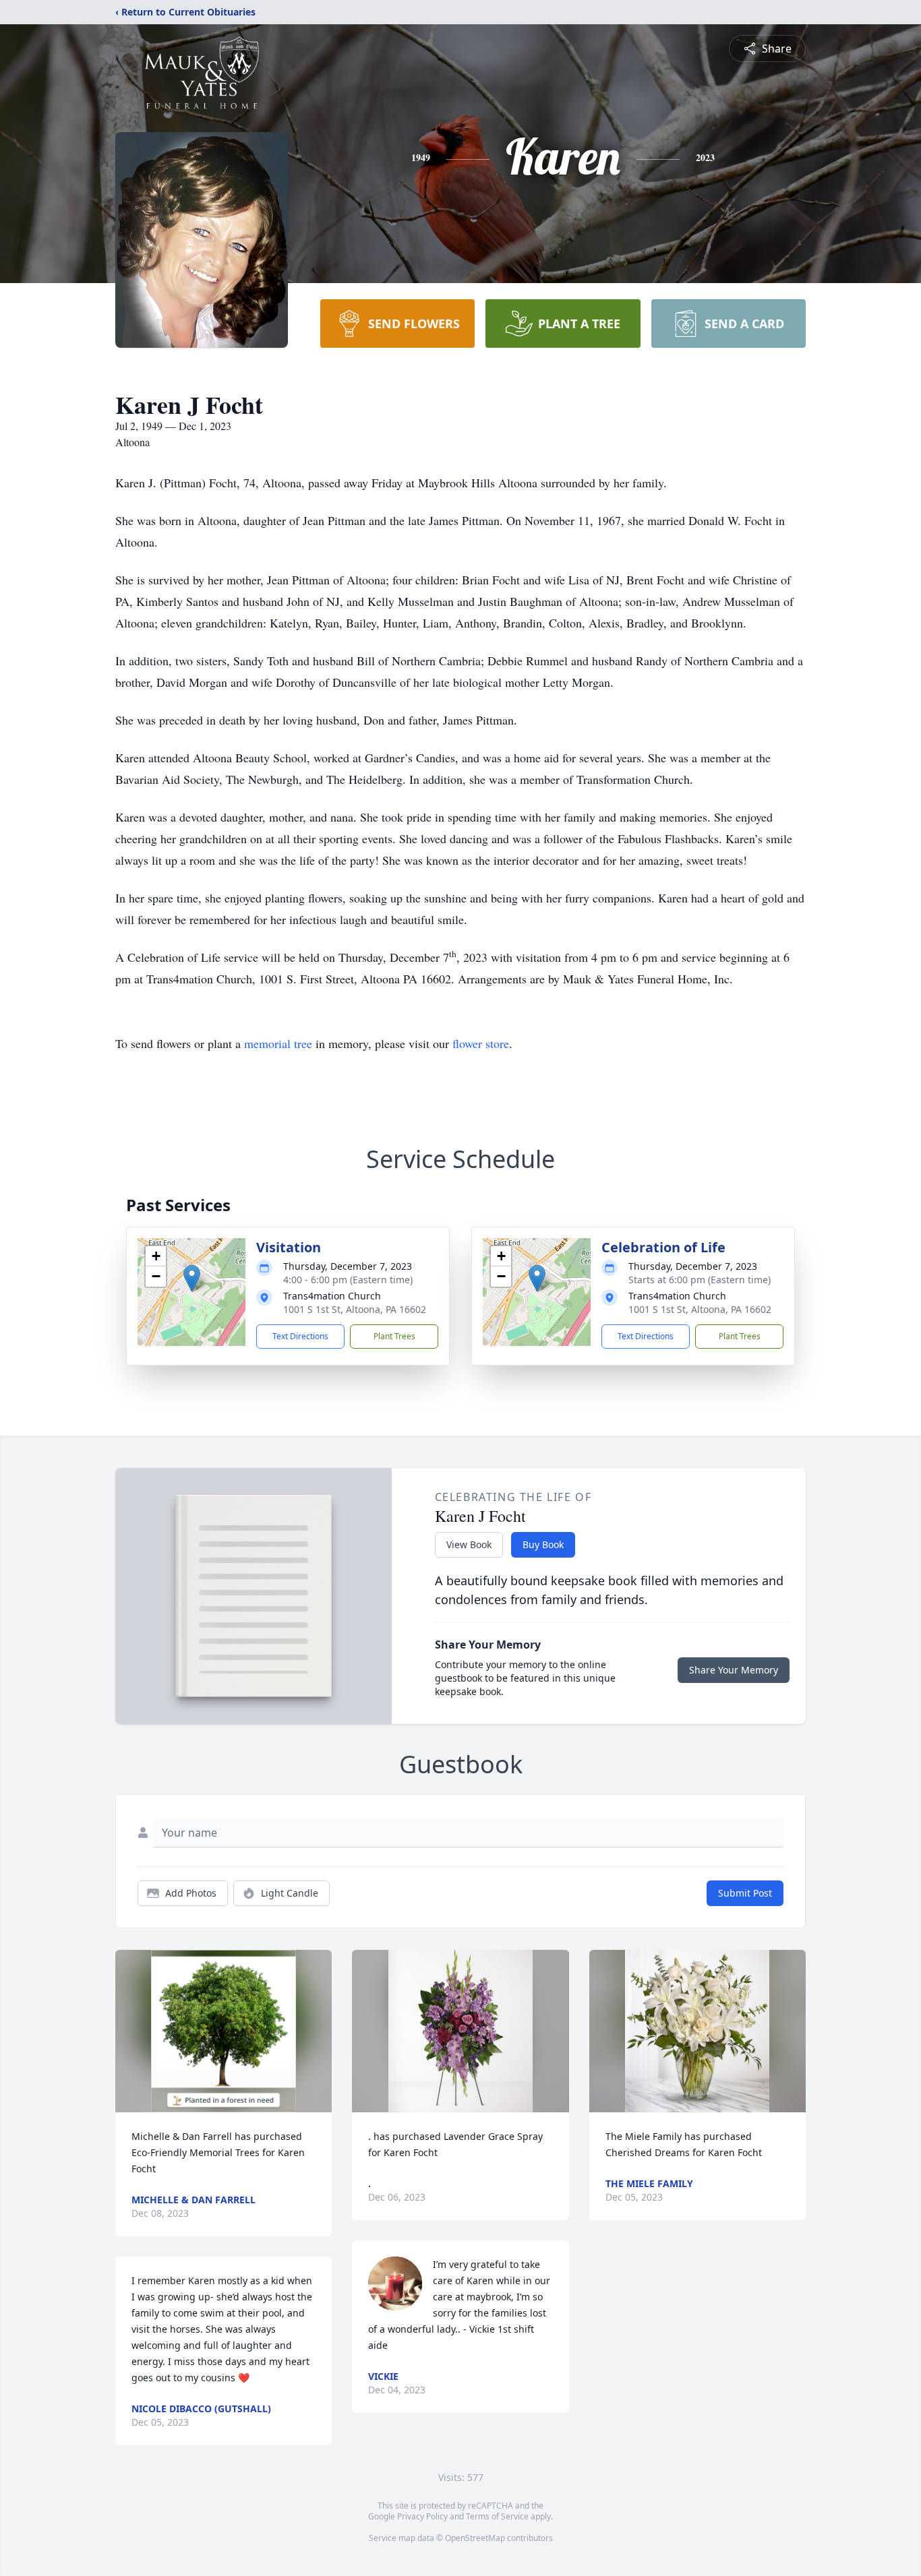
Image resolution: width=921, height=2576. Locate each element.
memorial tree (278, 1043)
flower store (481, 1043)
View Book (469, 1544)
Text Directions (300, 1336)
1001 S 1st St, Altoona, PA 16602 (355, 1309)
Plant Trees (394, 1336)
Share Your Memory (734, 1670)
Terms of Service (497, 2516)
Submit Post (745, 1893)
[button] (192, 1278)
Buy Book (543, 1544)
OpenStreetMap (475, 2538)
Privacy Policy (422, 2516)
